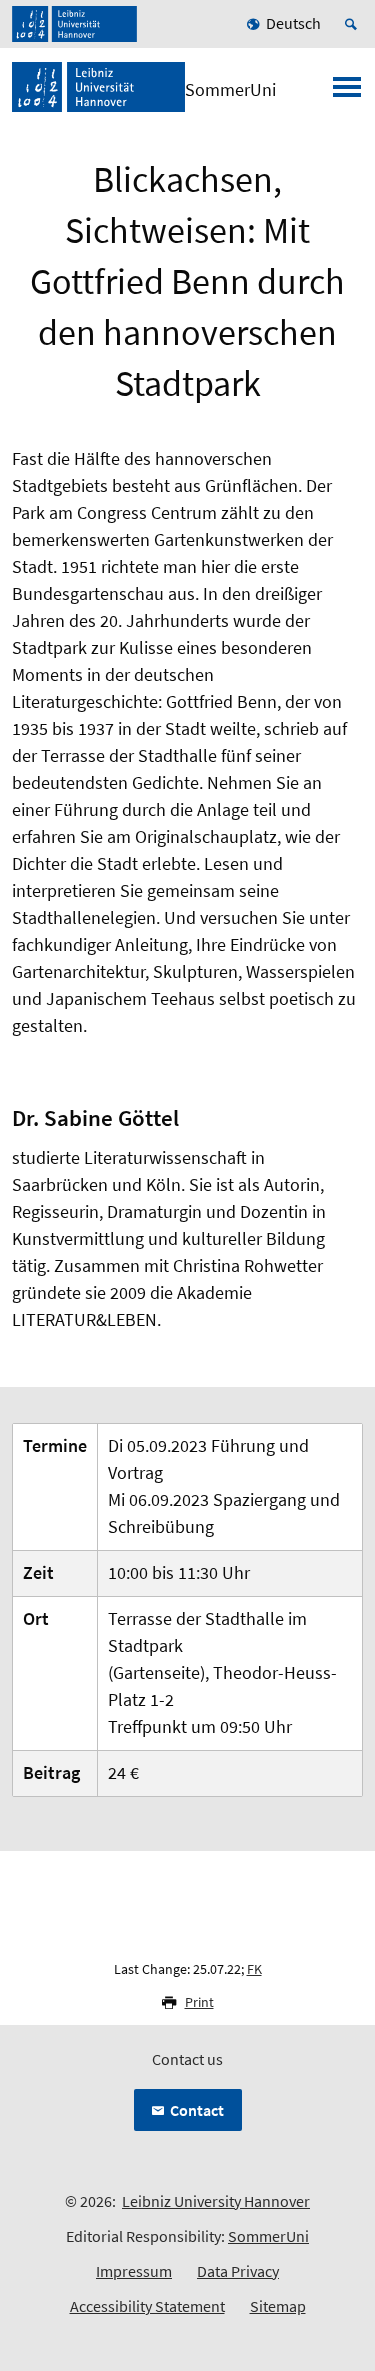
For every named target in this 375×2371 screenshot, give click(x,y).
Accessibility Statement (147, 2306)
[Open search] (354, 24)
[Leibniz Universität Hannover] (74, 24)
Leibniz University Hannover (216, 2201)
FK (254, 1969)
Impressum (134, 2271)
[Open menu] (347, 93)
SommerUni (268, 2236)
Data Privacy (238, 2271)
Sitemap (278, 2306)
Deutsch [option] (293, 23)
